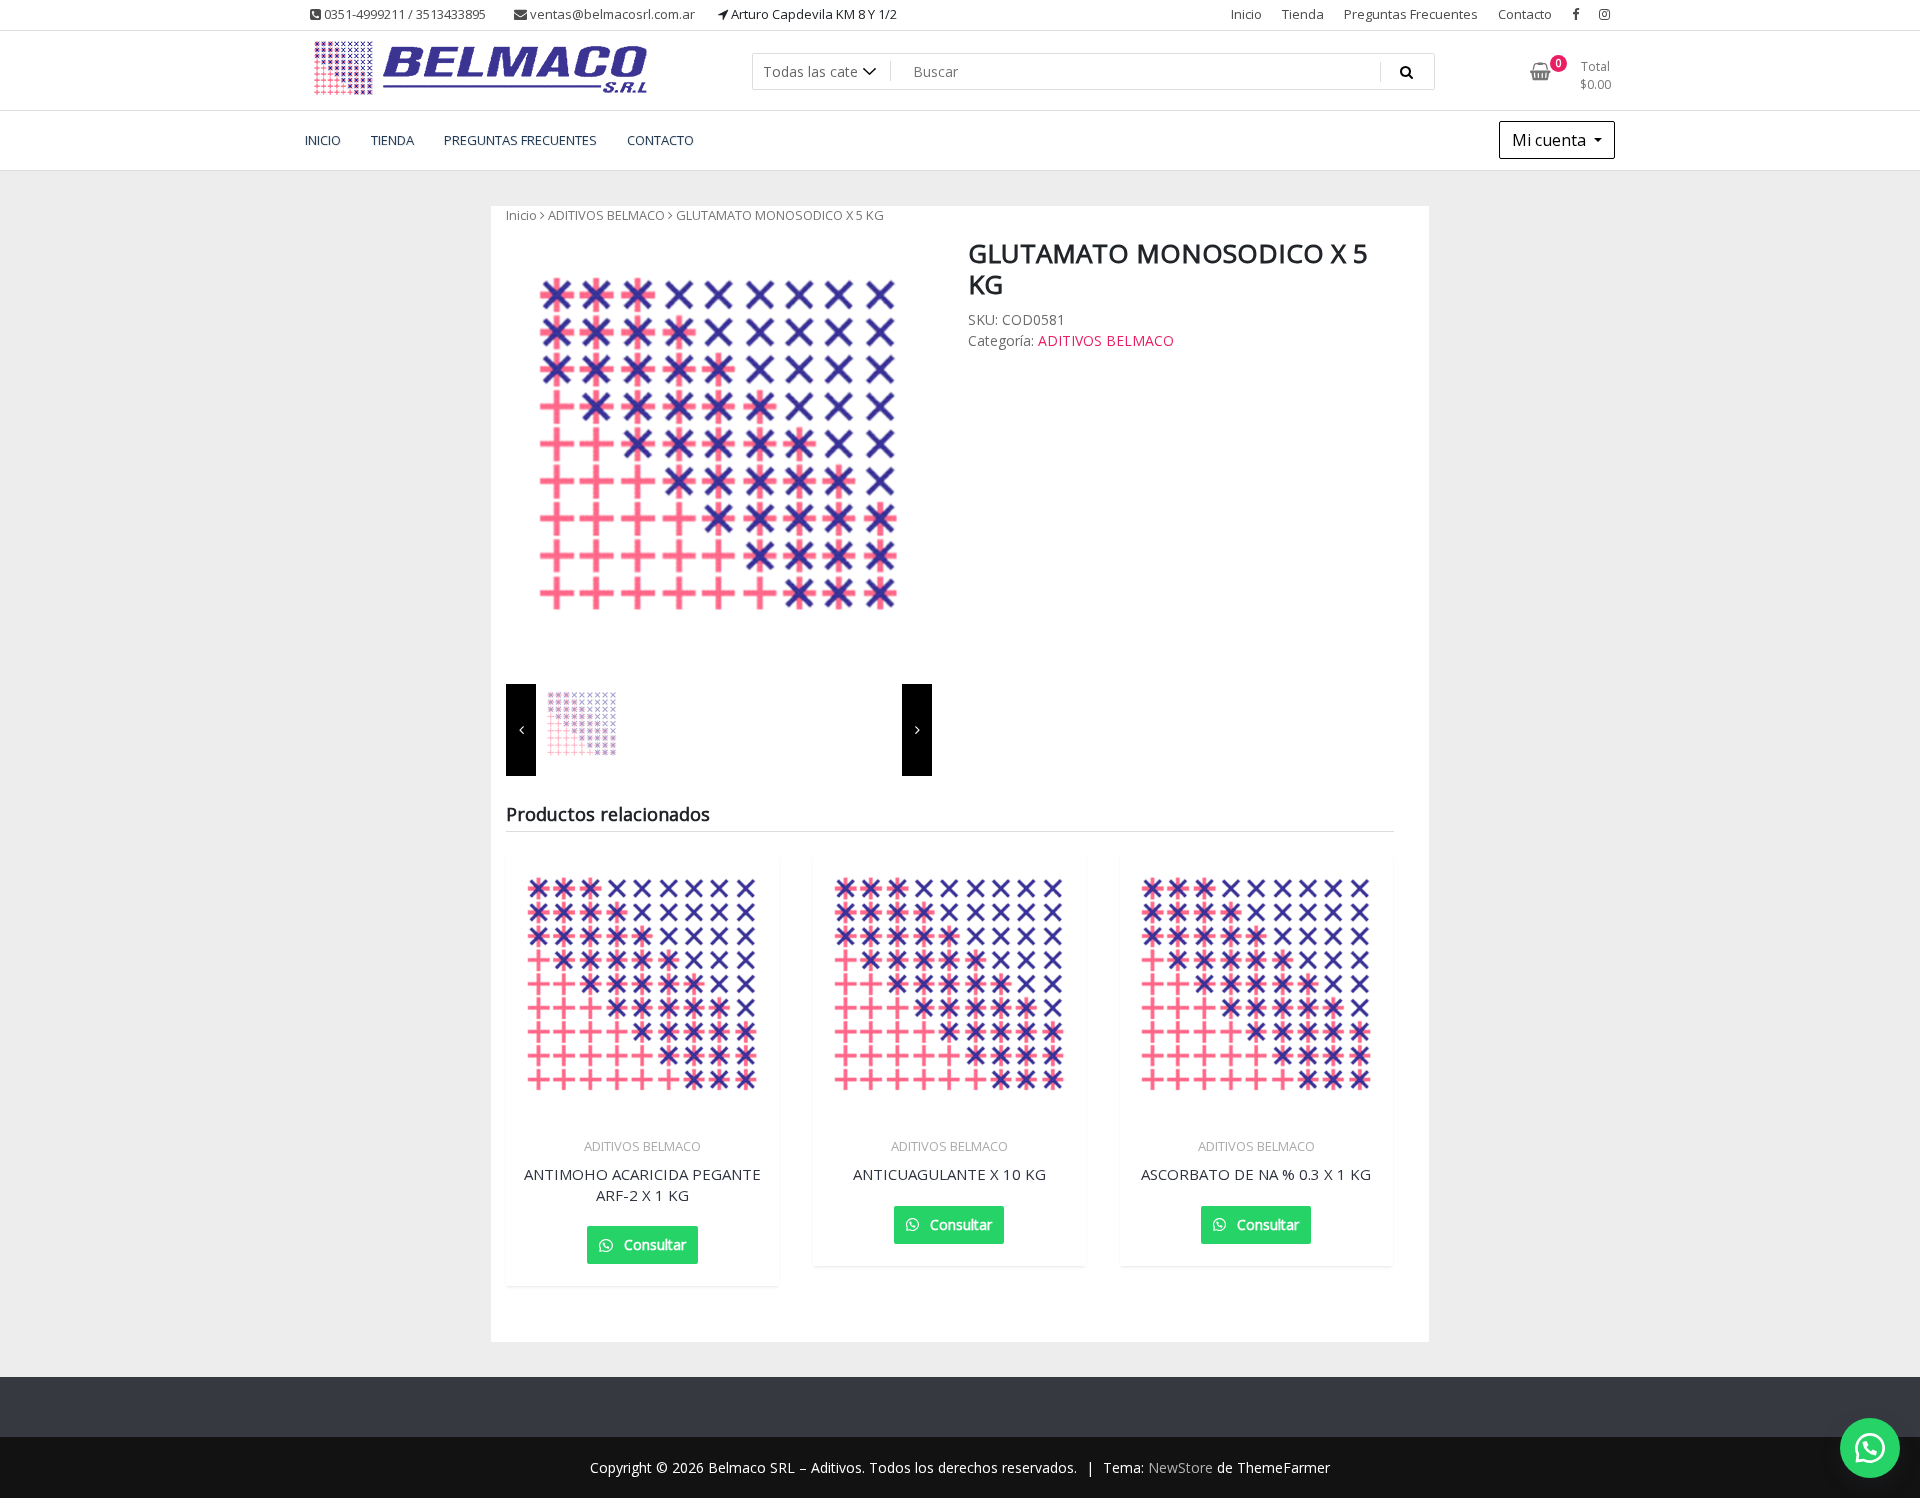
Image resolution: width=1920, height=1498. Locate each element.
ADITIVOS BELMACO (606, 215)
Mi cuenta (1551, 140)
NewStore (1180, 1467)
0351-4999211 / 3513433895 (403, 14)
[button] (1870, 1448)
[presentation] (521, 730)
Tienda (1303, 14)
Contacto (1525, 14)
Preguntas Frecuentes (1411, 14)
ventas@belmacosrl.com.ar (611, 14)
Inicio (1246, 14)
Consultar (653, 1244)
